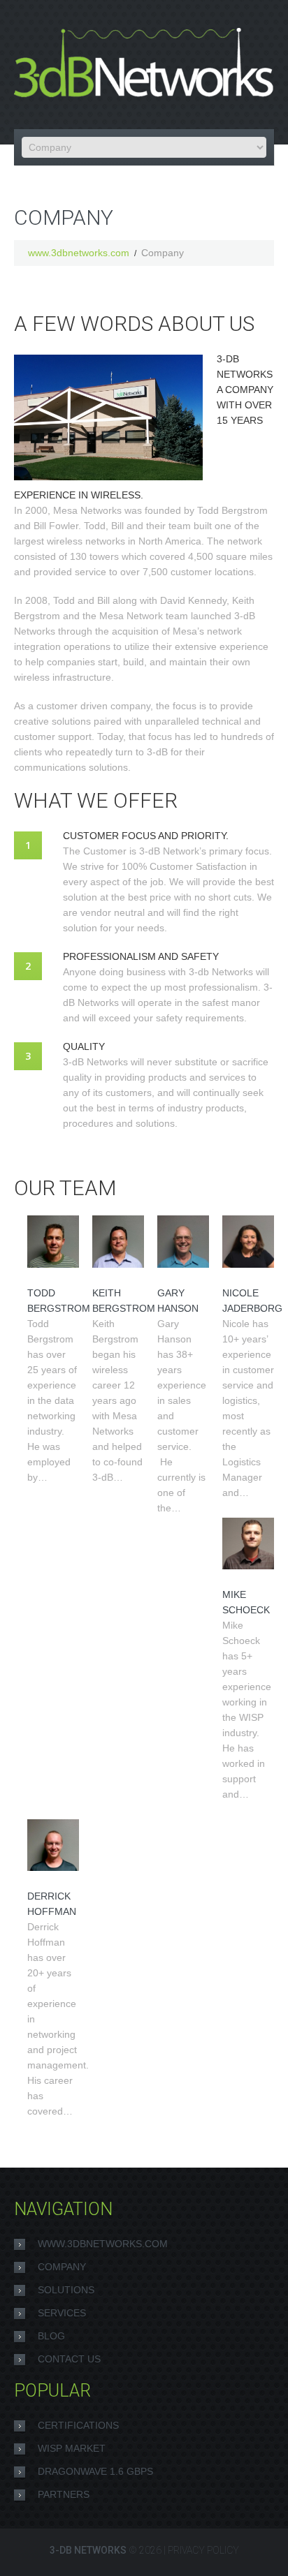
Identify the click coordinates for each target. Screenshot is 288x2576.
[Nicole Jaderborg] (248, 1241)
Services (62, 2313)
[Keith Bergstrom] (118, 1241)
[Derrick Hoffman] (53, 1845)
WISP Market (72, 2448)
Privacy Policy (203, 2550)
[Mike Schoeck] (248, 1544)
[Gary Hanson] (183, 1241)
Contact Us (69, 2359)
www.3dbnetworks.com (79, 253)
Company (62, 2267)
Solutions (66, 2290)
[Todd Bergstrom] (53, 1241)
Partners (64, 2494)
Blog (51, 2336)
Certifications (78, 2425)
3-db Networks (88, 2550)
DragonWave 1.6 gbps (95, 2471)
